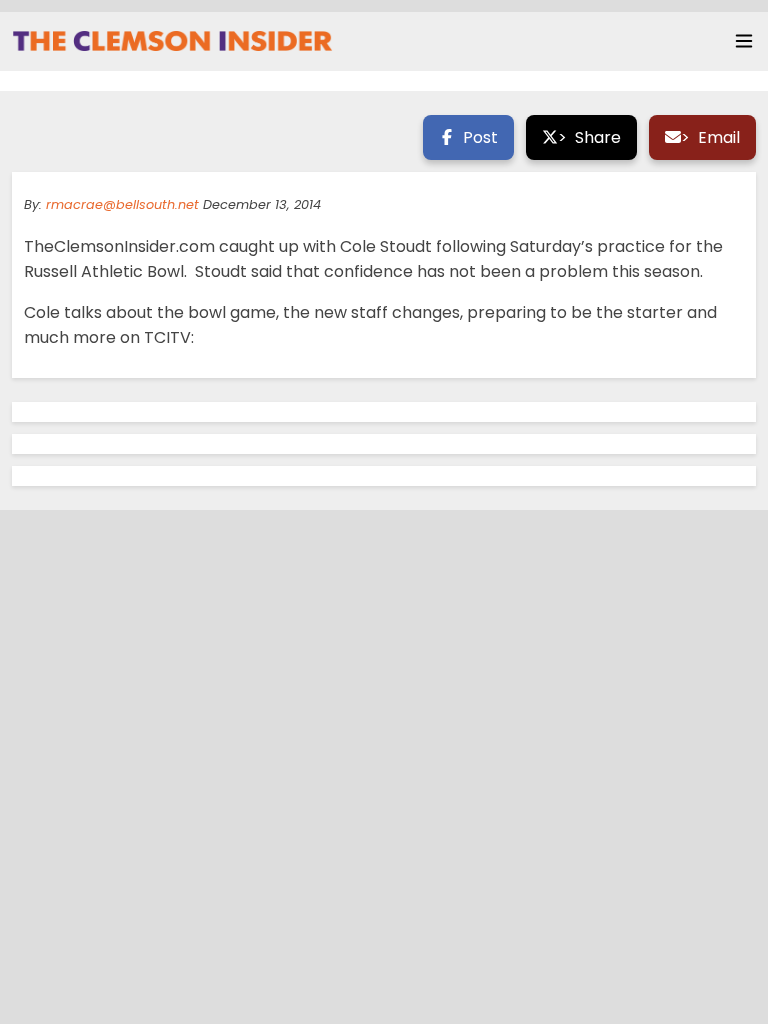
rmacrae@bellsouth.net (122, 204)
